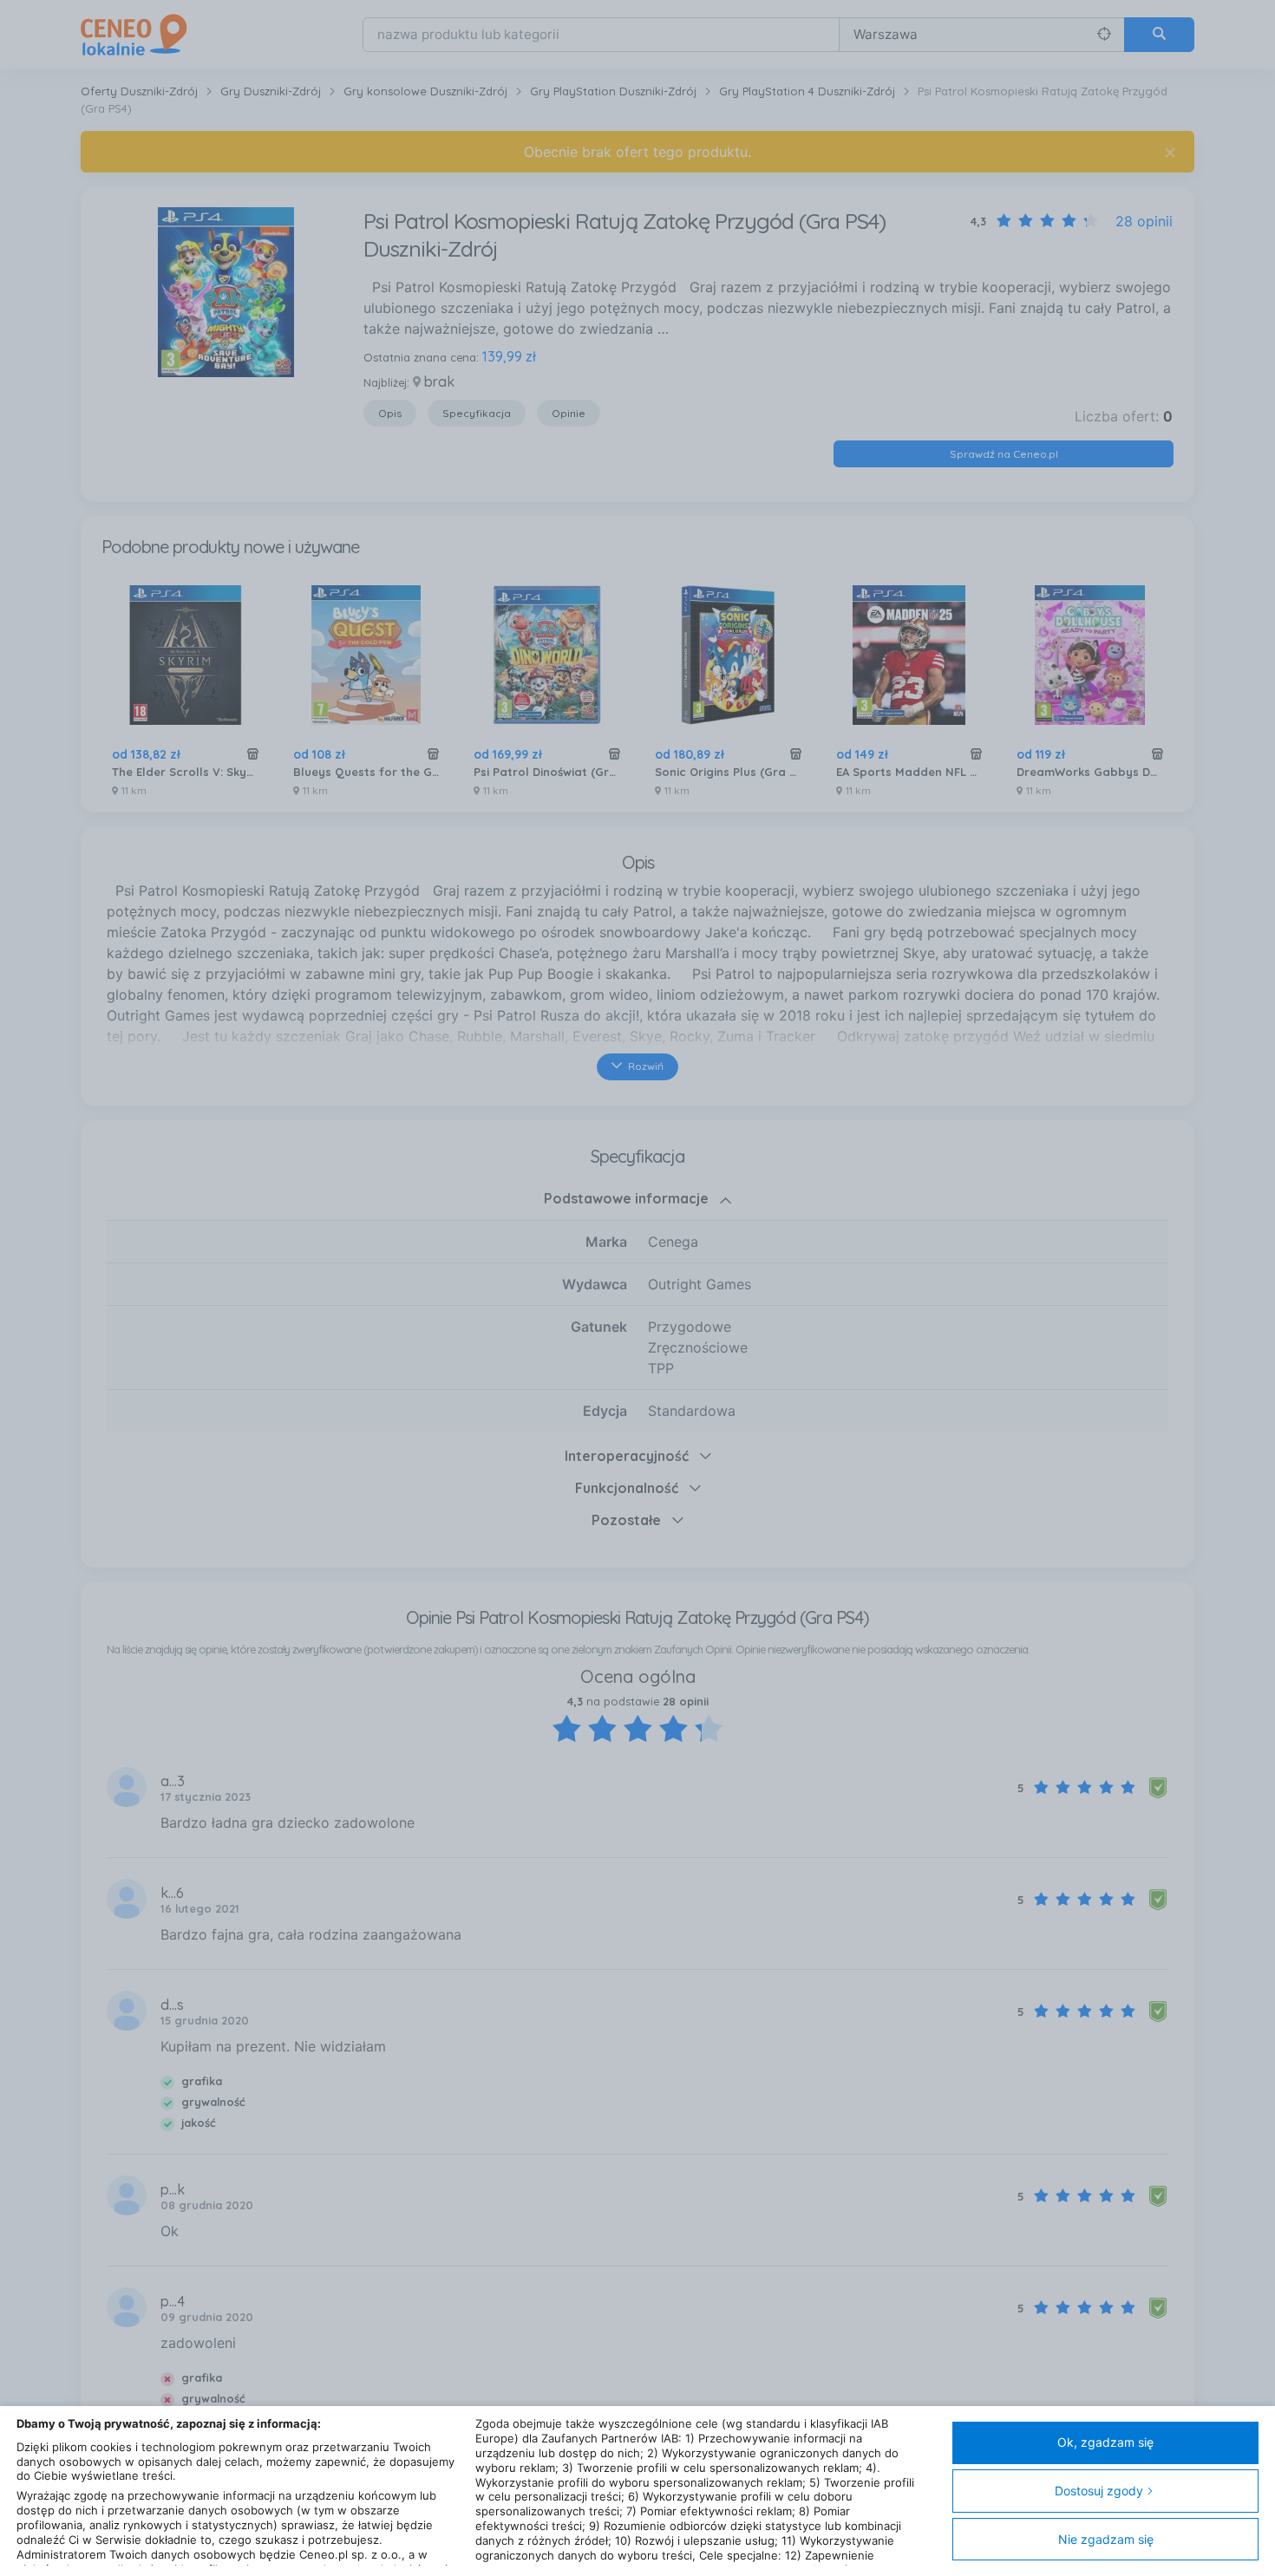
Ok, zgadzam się (1105, 2442)
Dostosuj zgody (1099, 2491)
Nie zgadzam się (1106, 2539)
